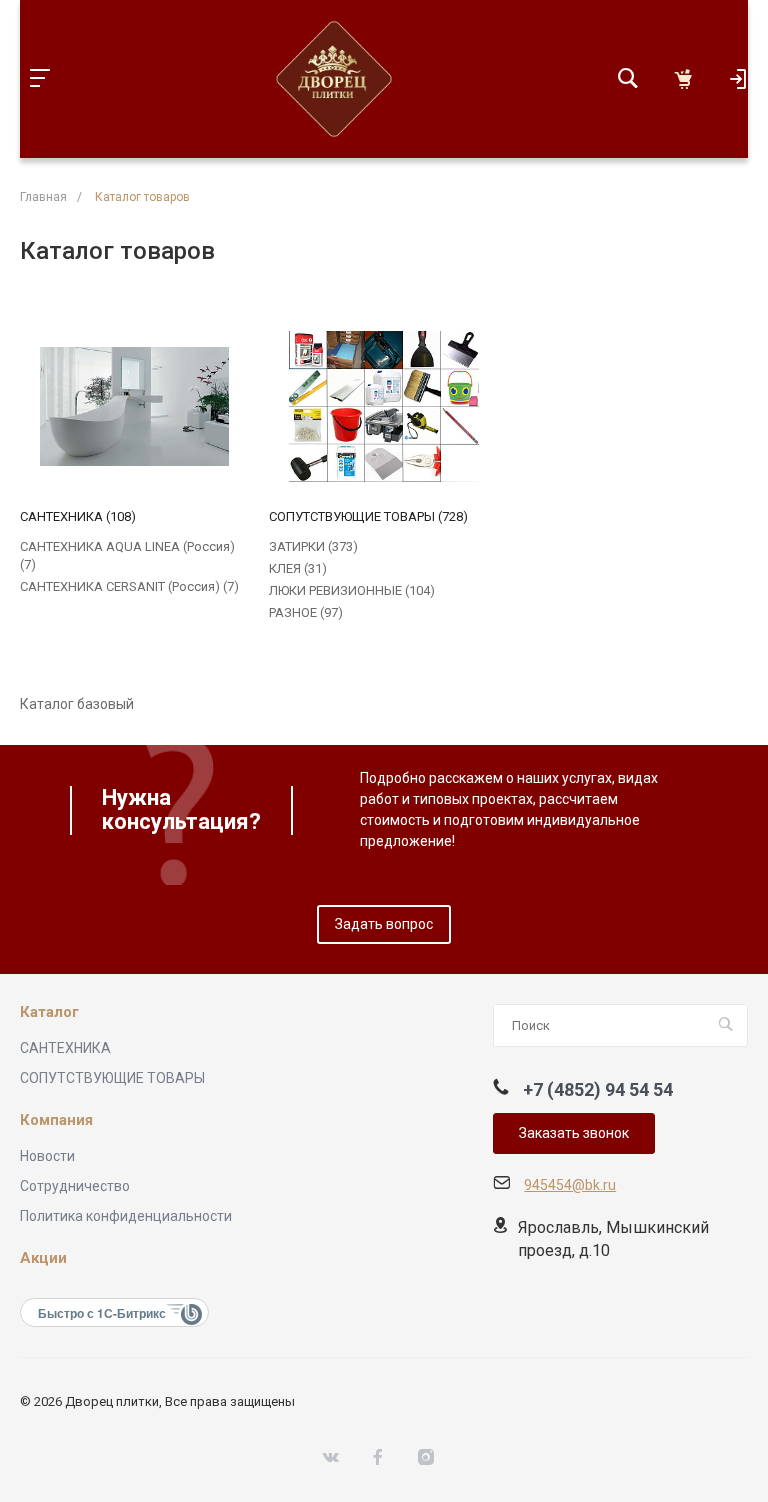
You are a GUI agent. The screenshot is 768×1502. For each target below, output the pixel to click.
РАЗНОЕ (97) (306, 612)
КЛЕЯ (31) (298, 568)
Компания (56, 1120)
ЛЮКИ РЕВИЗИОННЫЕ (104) (352, 590)
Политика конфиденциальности (126, 1216)
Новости (47, 1156)
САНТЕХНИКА (65, 1048)
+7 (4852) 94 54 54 (598, 1089)
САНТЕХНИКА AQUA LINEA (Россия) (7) (127, 555)
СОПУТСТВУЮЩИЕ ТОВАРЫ (112, 1078)
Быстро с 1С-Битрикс (102, 1313)
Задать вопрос (384, 924)
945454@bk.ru (570, 1185)
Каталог (49, 1012)
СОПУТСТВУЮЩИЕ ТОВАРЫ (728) (368, 516)
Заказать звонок (574, 1133)
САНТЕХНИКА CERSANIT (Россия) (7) (129, 586)
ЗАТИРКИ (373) (313, 546)
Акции (43, 1258)
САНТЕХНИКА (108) (78, 516)
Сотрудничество (75, 1186)
